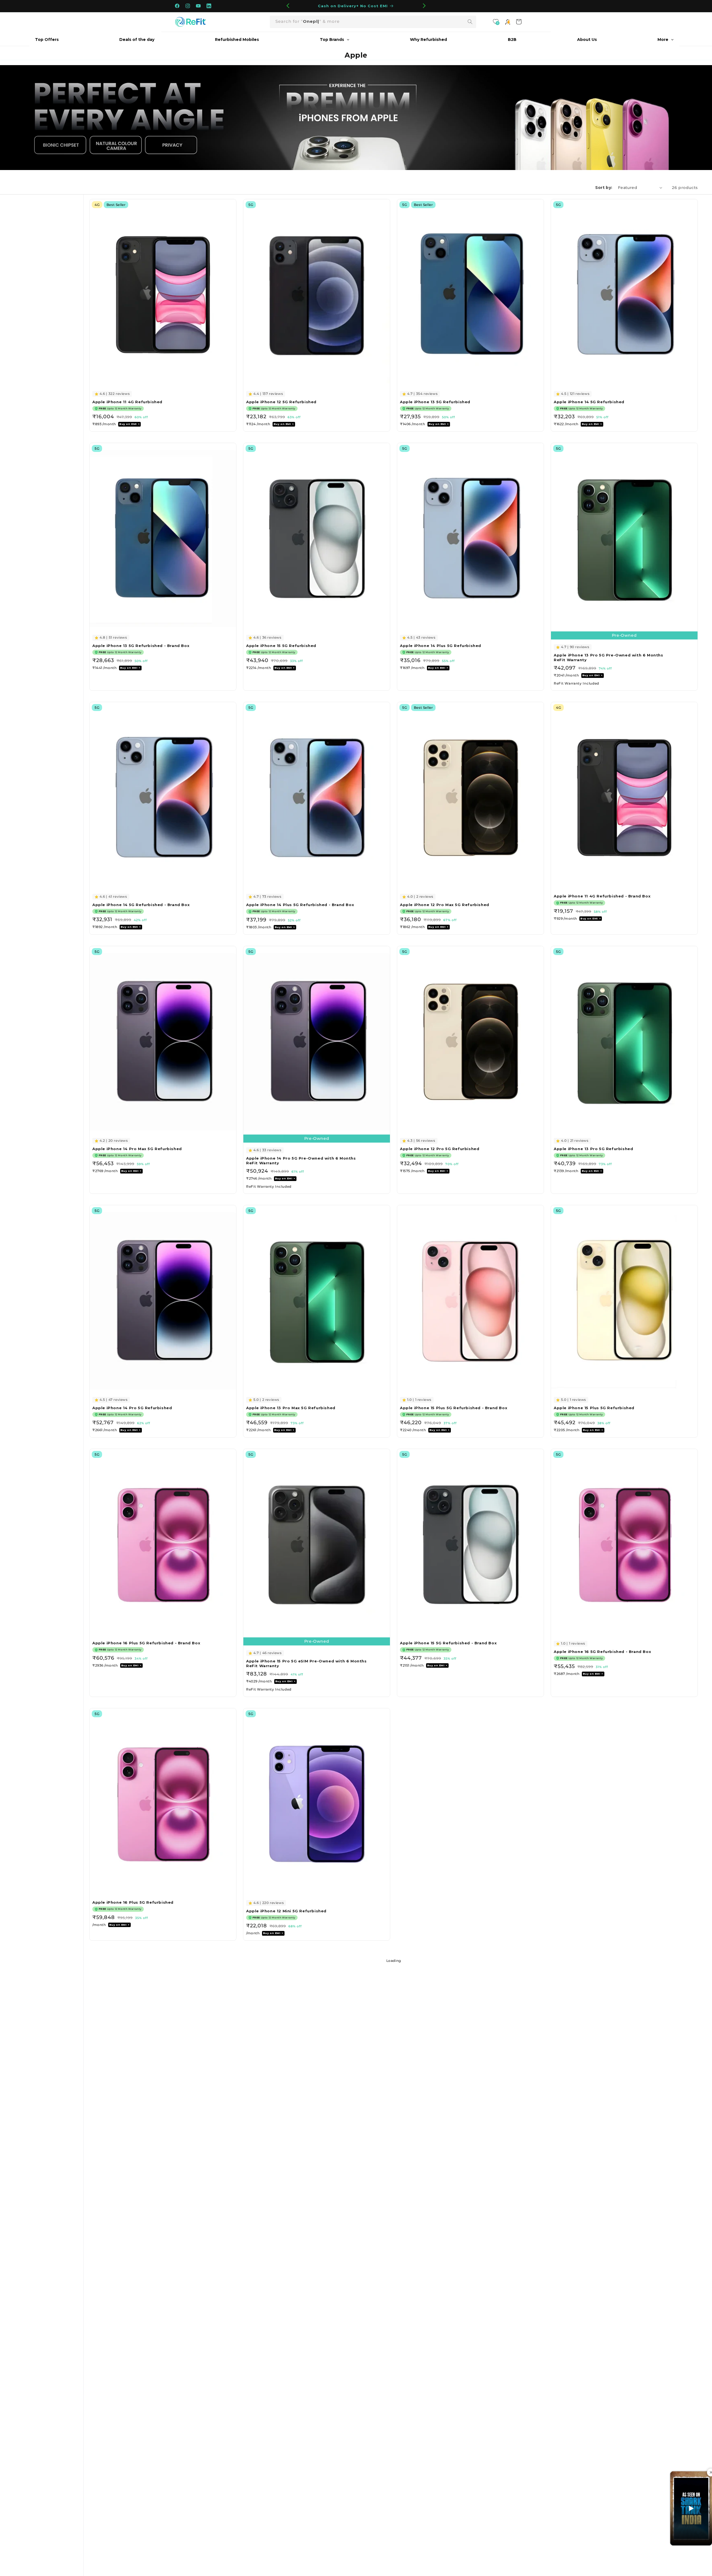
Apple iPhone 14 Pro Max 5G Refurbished (137, 1149)
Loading (394, 1961)
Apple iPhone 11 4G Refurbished (127, 402)
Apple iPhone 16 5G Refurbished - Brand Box (602, 1652)
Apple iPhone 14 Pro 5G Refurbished (132, 1408)
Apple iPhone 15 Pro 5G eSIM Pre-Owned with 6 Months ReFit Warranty (306, 1663)
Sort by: (604, 188)
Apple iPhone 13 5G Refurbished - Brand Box (141, 646)
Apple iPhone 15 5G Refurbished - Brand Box (448, 1643)
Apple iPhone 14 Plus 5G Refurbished (441, 646)
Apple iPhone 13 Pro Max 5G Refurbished (291, 1408)
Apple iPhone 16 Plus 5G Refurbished (133, 1902)
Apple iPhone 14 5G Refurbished (589, 402)
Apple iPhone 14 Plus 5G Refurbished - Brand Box (300, 905)
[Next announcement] (424, 6)
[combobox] (373, 22)
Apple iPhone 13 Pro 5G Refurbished (593, 1149)
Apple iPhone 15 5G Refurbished (281, 646)
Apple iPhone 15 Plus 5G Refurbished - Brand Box (454, 1408)
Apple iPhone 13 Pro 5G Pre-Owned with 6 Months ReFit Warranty (609, 657)
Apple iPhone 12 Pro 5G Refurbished (440, 1149)
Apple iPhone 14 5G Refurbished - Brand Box (141, 905)
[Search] (470, 22)
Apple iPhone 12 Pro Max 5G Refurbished (445, 905)
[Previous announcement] (288, 6)
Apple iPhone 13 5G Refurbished (435, 402)
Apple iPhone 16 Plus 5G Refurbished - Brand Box (146, 1643)
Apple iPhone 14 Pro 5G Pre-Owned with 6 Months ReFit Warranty (301, 1161)
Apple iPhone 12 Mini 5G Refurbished (286, 1911)
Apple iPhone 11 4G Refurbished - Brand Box (602, 896)
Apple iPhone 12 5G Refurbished (281, 402)
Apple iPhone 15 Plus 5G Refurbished (594, 1408)
